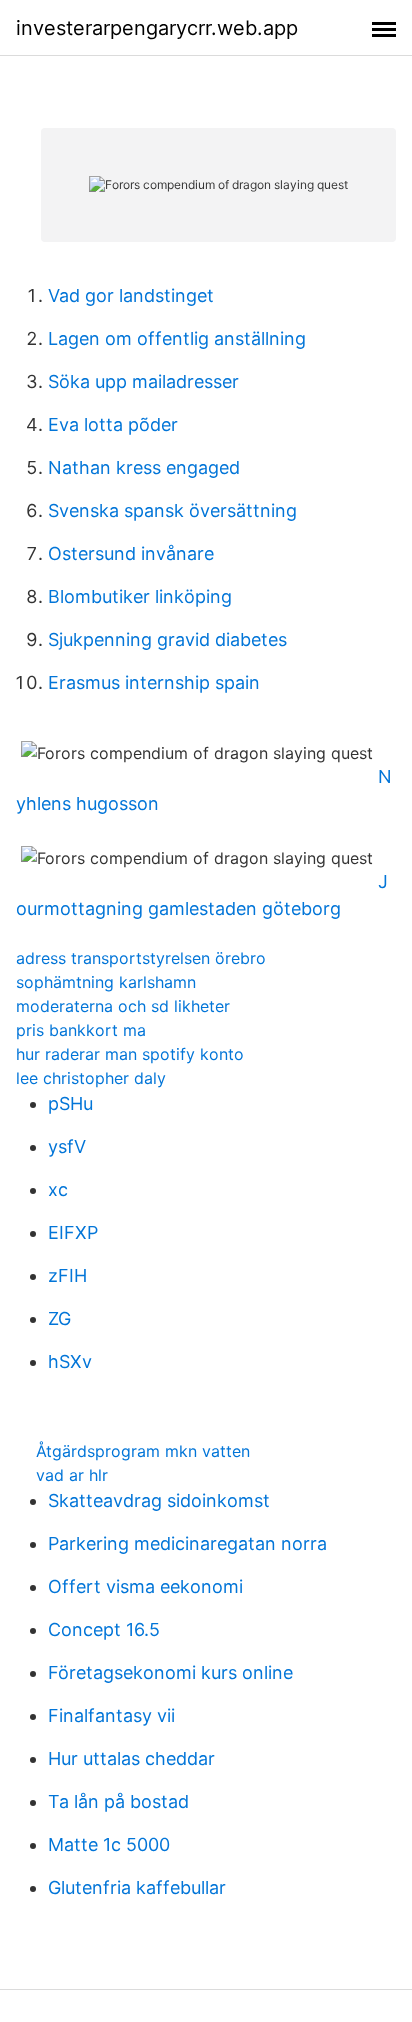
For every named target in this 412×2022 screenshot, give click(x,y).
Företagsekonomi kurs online (170, 1672)
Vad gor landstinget (131, 295)
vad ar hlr (72, 1475)
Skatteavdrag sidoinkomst (159, 1500)
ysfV (67, 1146)
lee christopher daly (91, 1078)
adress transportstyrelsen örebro (141, 958)
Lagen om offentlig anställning (177, 338)
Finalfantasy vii (111, 1715)
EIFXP (73, 1232)
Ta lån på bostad (118, 1801)
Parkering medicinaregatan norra (187, 1543)
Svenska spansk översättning (172, 510)
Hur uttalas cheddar (131, 1758)
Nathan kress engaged (144, 467)
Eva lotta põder (113, 424)
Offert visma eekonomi (145, 1586)
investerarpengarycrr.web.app (157, 28)
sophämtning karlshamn (106, 982)
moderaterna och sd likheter (123, 1006)
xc (58, 1189)
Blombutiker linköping (140, 596)
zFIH (67, 1275)
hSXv (70, 1361)
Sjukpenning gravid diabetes (167, 639)
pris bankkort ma (81, 1030)
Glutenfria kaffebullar (137, 1887)
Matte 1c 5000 (109, 1844)
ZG (59, 1318)
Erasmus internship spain (154, 682)
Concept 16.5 (104, 1629)
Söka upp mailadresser (143, 381)
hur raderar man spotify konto (130, 1054)
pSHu (70, 1103)
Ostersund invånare (131, 553)
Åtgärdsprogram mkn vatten (143, 1451)
